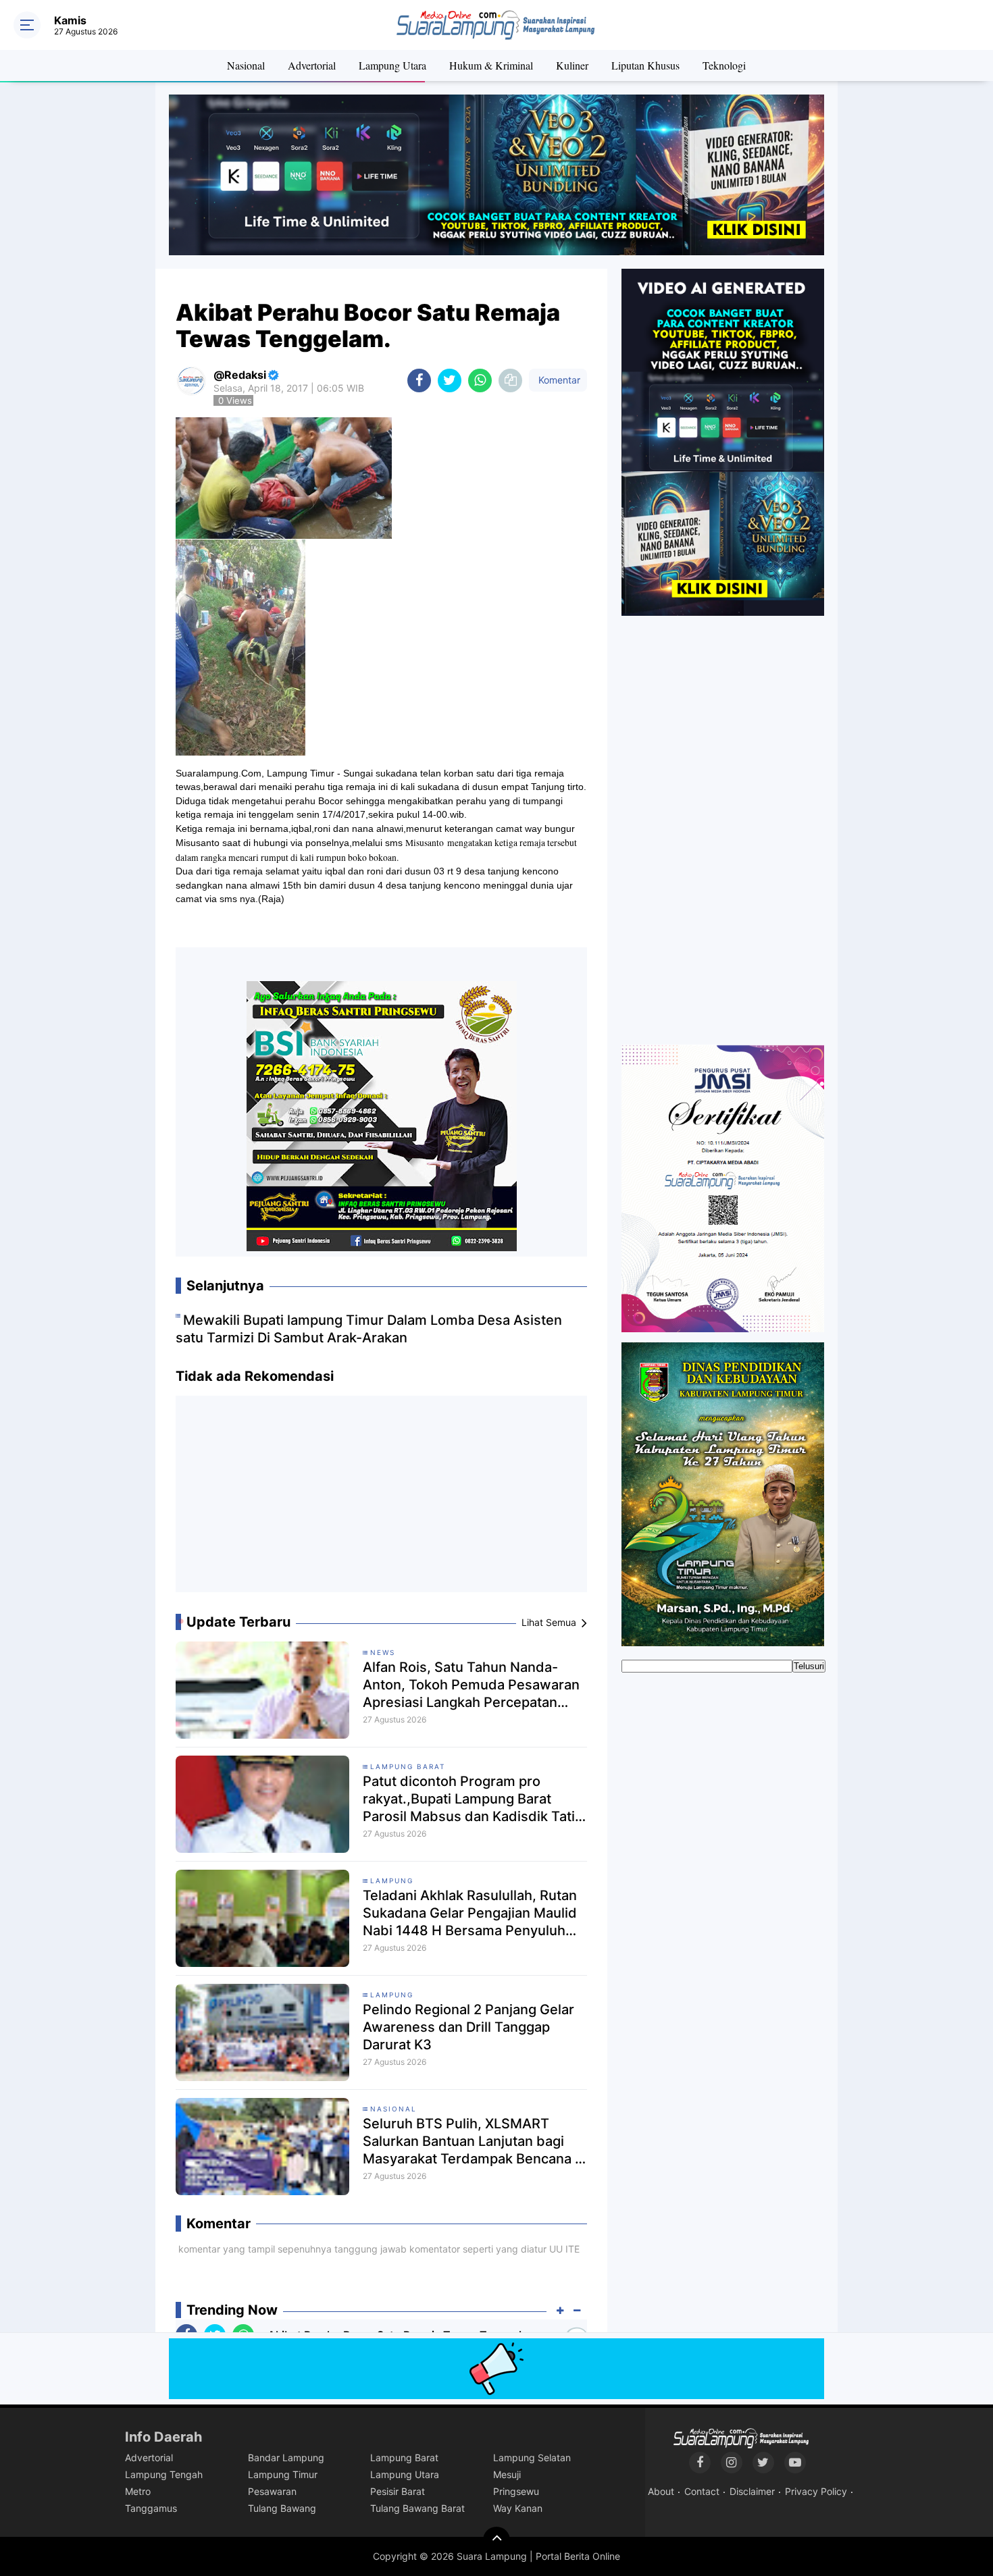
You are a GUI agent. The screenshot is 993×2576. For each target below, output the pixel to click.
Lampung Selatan (532, 2457)
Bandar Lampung (286, 2457)
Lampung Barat (408, 1766)
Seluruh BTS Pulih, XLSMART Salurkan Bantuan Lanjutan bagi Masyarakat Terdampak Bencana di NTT (475, 2141)
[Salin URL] (510, 380)
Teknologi (724, 65)
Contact (702, 2491)
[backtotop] (496, 2540)
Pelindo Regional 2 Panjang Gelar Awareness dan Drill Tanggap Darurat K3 (468, 2027)
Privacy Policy (816, 2491)
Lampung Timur (283, 2474)
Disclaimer (752, 2491)
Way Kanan (518, 2508)
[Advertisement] (382, 1499)
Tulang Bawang (282, 2508)
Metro (138, 2491)
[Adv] (723, 442)
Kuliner (572, 65)
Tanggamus (151, 2508)
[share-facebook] (419, 380)
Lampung (392, 1881)
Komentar (558, 380)
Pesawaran (272, 2491)
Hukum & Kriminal (491, 65)
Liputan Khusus (645, 65)
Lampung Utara (392, 65)
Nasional (246, 65)
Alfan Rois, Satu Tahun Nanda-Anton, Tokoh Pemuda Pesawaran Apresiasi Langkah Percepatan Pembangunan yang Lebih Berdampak (471, 1685)
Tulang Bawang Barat (417, 2508)
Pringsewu (516, 2491)
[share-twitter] (450, 380)
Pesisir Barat (398, 2491)
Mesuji (507, 2474)
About (661, 2491)
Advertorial (312, 65)
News (383, 1652)
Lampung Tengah (164, 2474)
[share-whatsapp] (480, 380)
